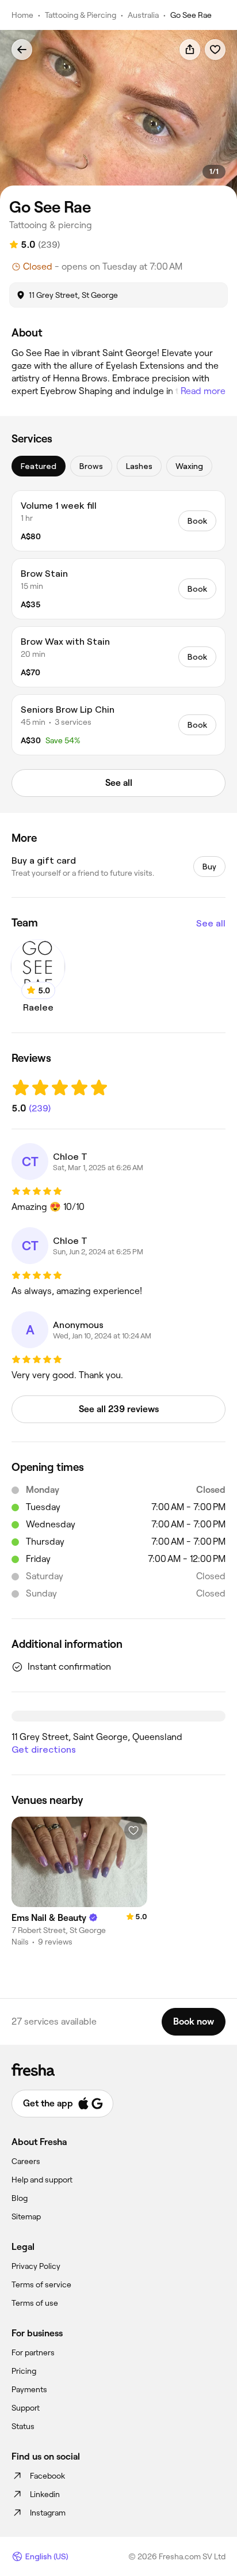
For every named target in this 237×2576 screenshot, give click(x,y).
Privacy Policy (36, 2266)
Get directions (44, 1750)
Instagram (48, 2513)
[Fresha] (118, 2070)
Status (23, 2426)
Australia (143, 15)
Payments (29, 2389)
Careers (26, 2161)
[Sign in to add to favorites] (215, 50)
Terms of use (35, 2303)
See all (211, 923)
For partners (33, 2352)
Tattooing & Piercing (81, 15)
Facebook (47, 2476)
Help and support (42, 2180)
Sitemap (26, 2216)
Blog (20, 2198)
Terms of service (41, 2284)
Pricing (24, 2371)
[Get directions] (118, 1716)
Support (26, 2408)
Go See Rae (191, 15)
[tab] (39, 466)
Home (22, 15)
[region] (118, 115)
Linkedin (45, 2494)
